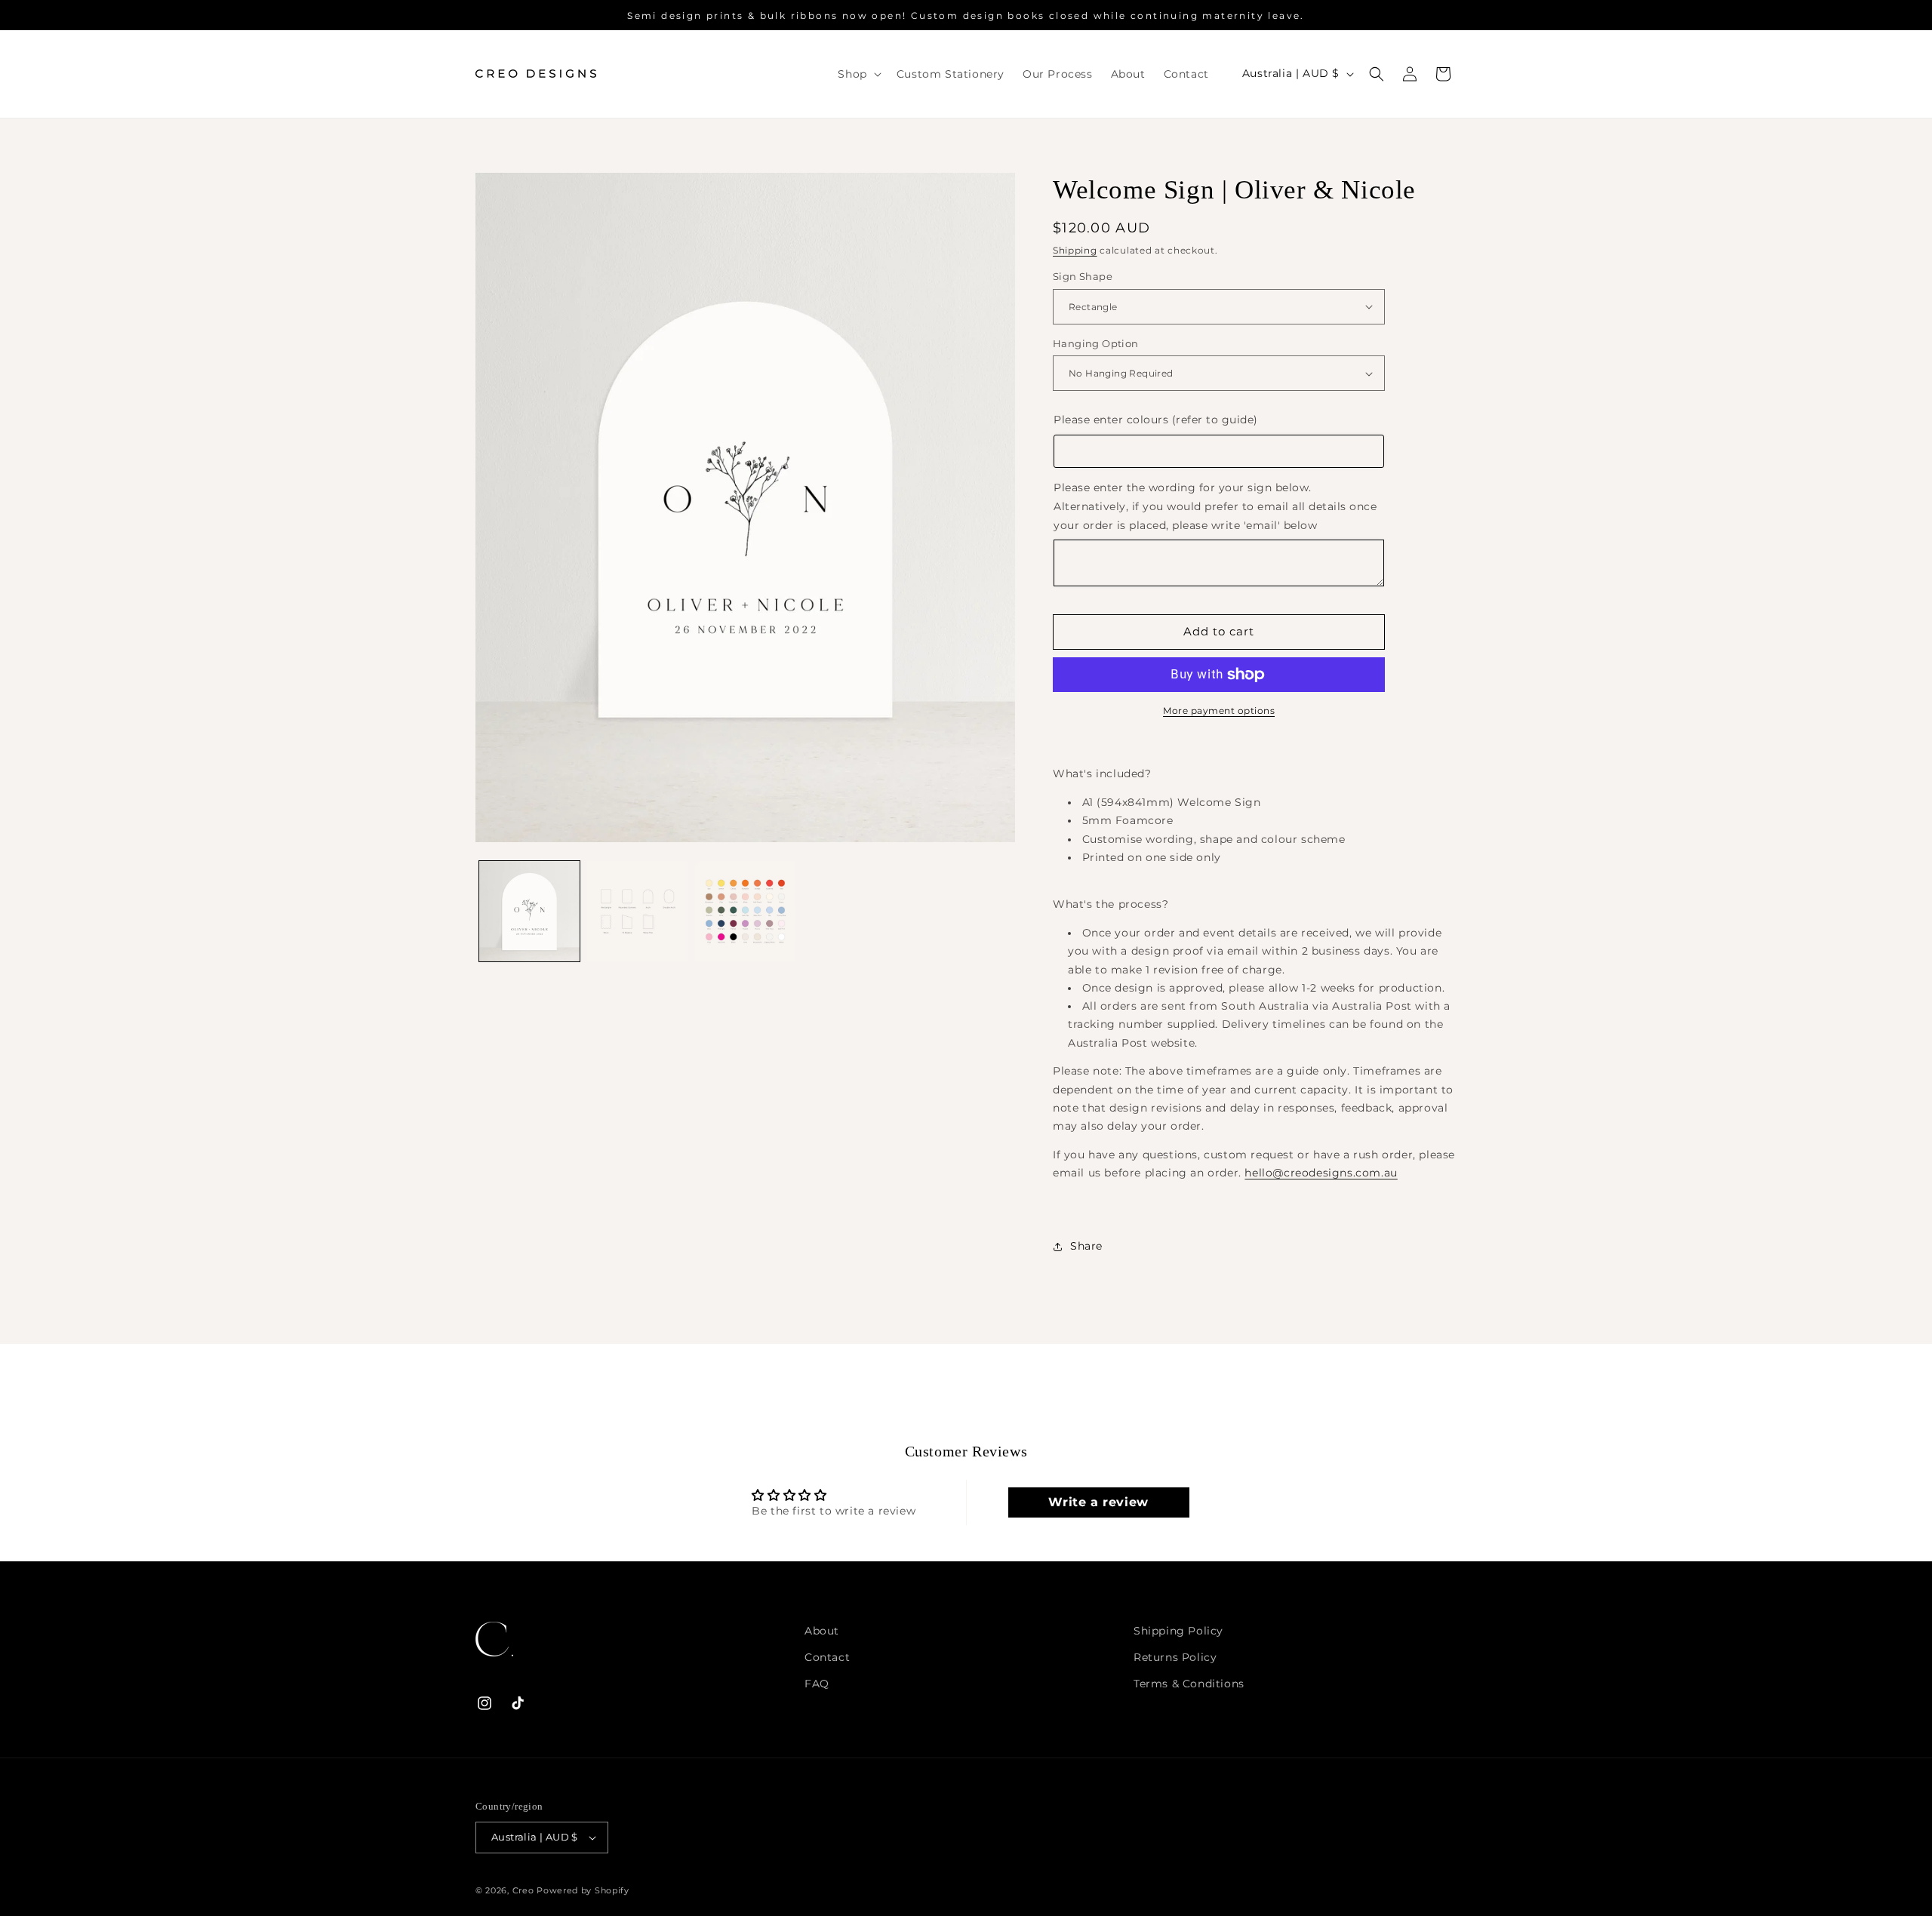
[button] (858, 74)
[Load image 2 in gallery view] (637, 911)
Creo (525, 1890)
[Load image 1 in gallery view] (529, 911)
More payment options (1219, 710)
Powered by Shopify (583, 1890)
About (822, 1631)
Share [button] (1086, 1246)
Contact (827, 1657)
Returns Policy (1175, 1657)
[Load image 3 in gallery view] (745, 911)
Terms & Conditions (1189, 1684)
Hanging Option (1096, 343)
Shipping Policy (1178, 1631)
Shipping (1075, 250)
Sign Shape (1083, 276)
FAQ (817, 1684)
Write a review (1098, 1502)
